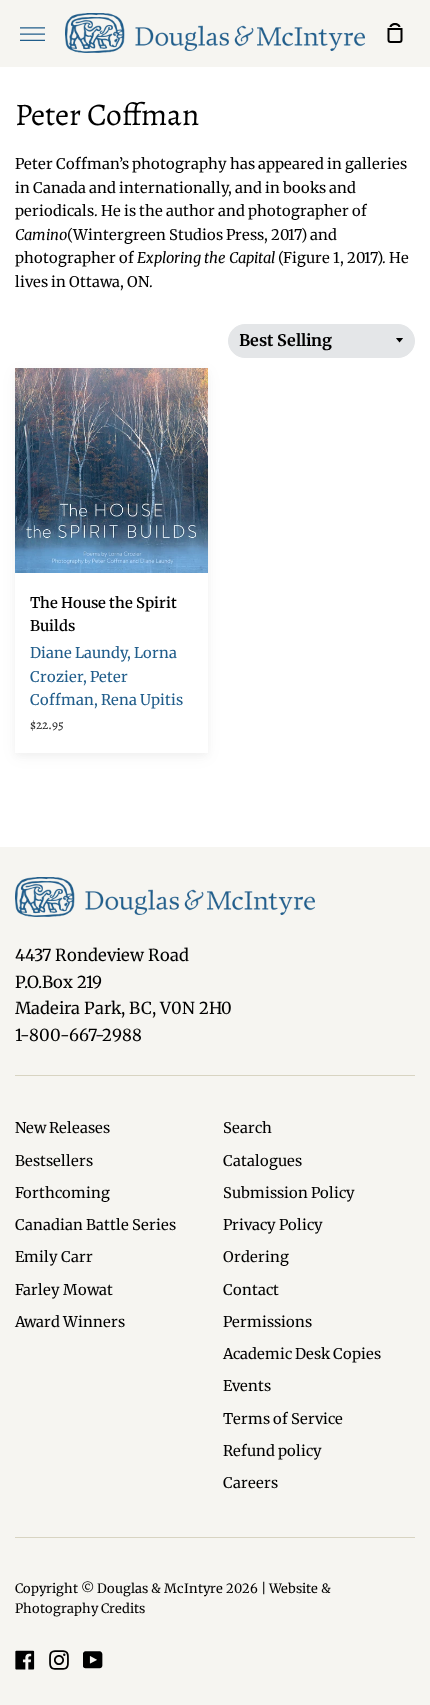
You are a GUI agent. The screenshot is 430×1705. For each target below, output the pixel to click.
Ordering (256, 1257)
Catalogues (262, 1161)
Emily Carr (54, 1257)
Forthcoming (62, 1193)
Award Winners (70, 1322)
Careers (250, 1483)
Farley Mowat (64, 1290)
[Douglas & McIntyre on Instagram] (59, 1660)
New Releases (62, 1128)
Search (247, 1128)
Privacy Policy (273, 1225)
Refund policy (272, 1451)
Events (247, 1386)
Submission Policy (289, 1193)
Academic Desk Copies (302, 1354)
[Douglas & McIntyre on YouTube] (93, 1660)
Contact (251, 1290)
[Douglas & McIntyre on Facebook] (25, 1660)
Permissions (267, 1322)
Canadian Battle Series (95, 1225)
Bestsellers (54, 1161)
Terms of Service (283, 1419)
